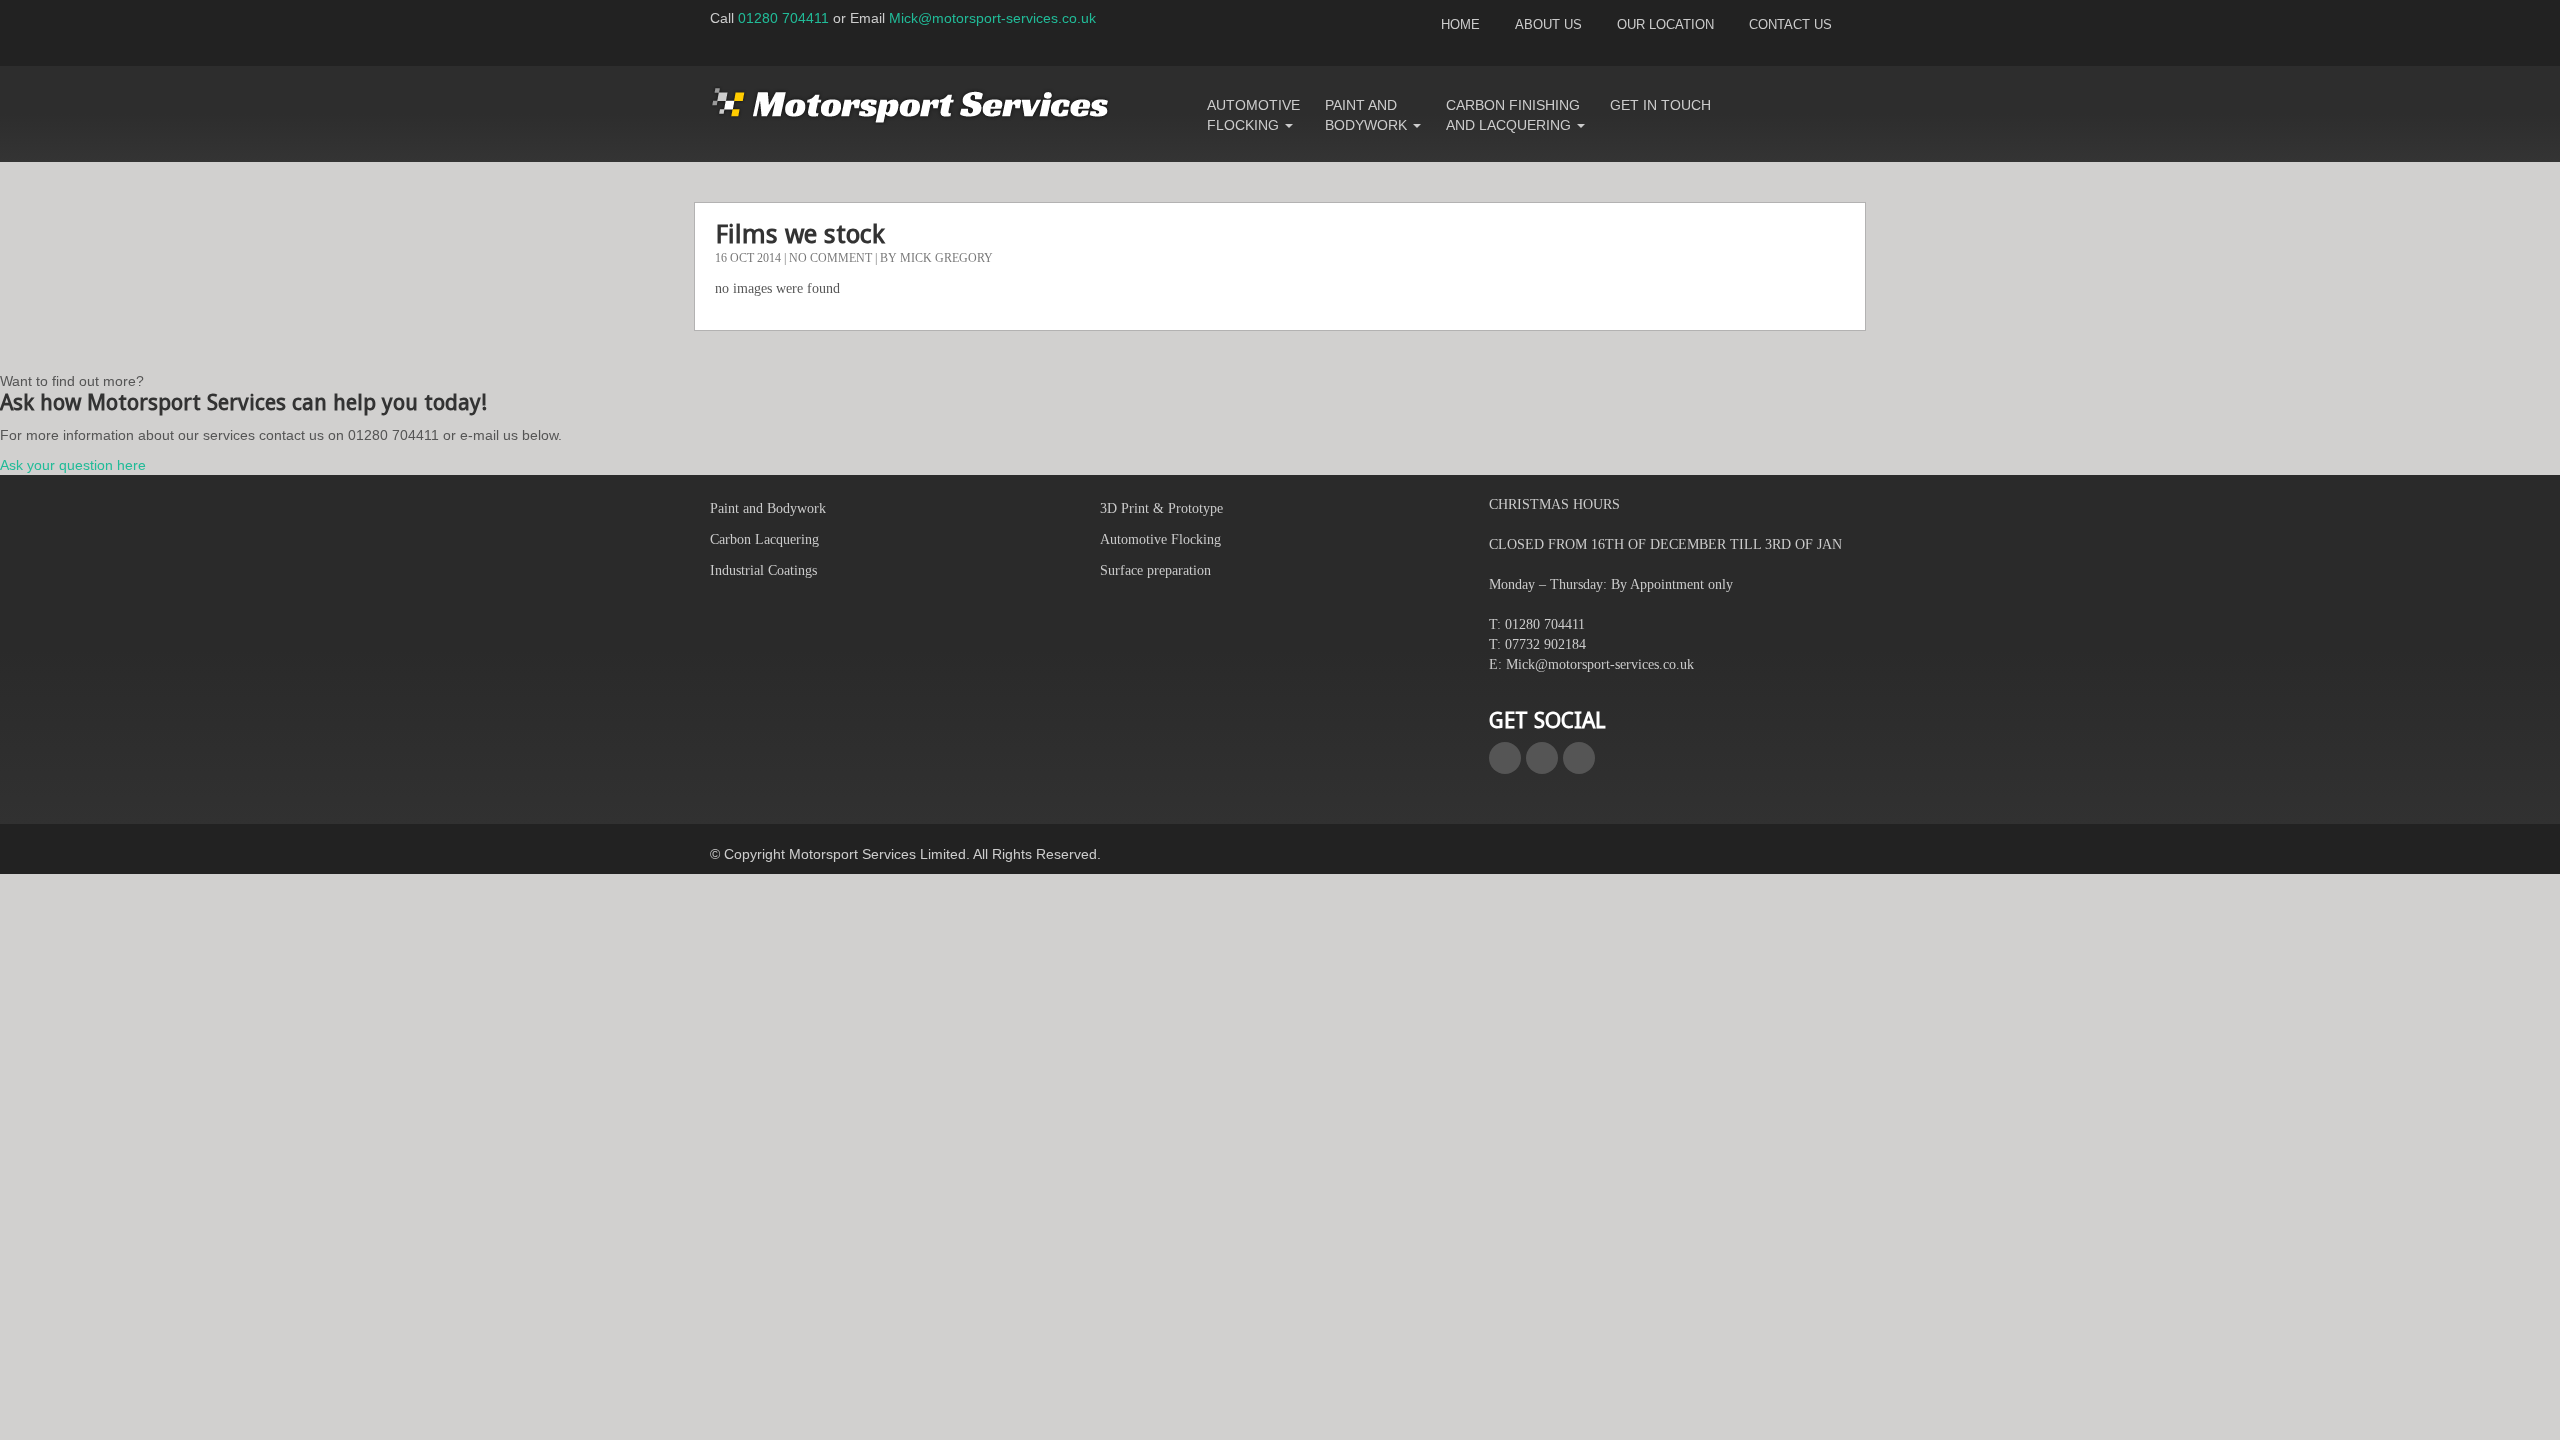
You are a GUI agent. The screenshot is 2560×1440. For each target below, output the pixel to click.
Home (1460, 24)
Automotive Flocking (1253, 115)
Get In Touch (1660, 105)
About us (1548, 24)
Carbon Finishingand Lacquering (1513, 115)
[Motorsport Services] (910, 105)
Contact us (1790, 24)
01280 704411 (783, 18)
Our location (1665, 24)
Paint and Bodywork (1368, 115)
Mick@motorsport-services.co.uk (992, 18)
